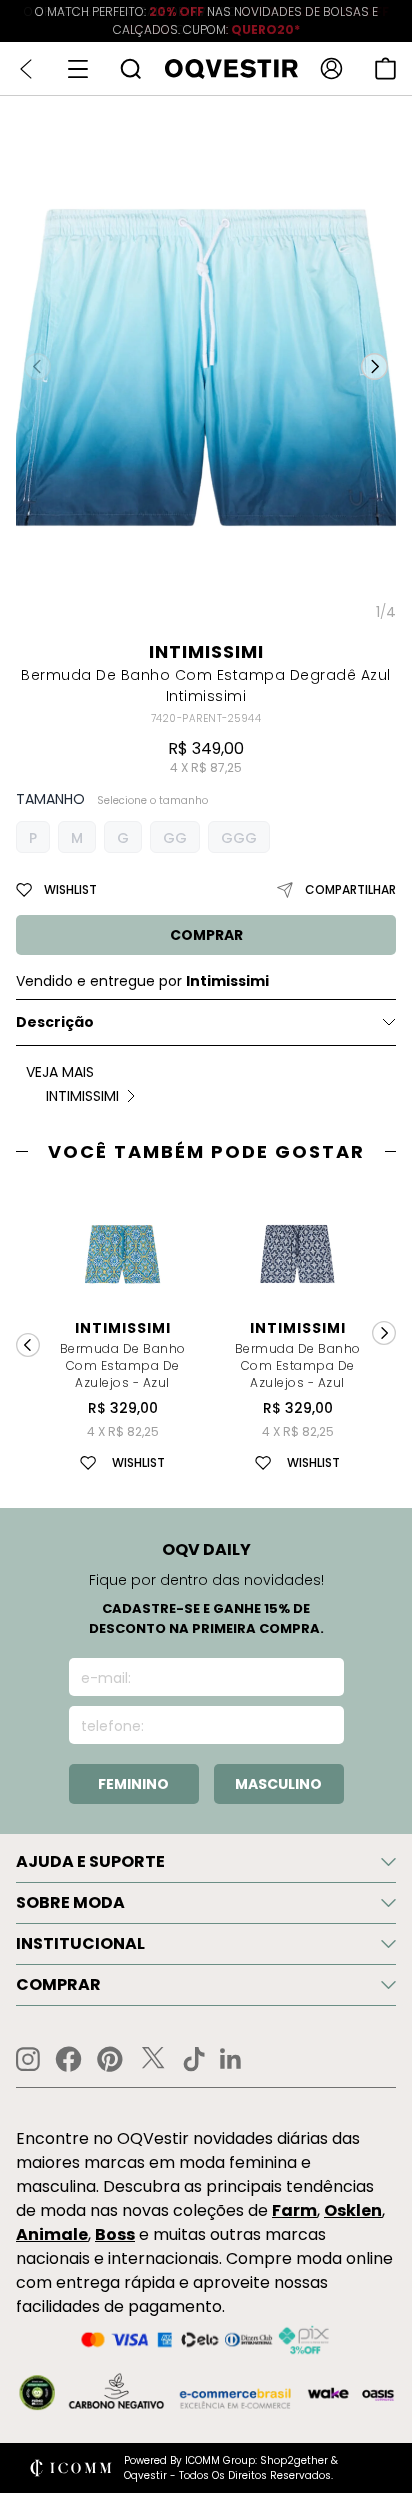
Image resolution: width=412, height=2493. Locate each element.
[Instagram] (28, 2059)
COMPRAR (206, 935)
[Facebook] (68, 2059)
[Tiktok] (194, 2059)
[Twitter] (153, 2059)
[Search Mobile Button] (130, 68)
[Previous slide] (28, 1345)
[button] (374, 367)
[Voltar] (26, 69)
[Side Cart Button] (385, 68)
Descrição (55, 1022)
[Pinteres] (110, 2059)
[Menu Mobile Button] (78, 69)
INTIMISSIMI (206, 651)
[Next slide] (384, 1333)
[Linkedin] (231, 2059)
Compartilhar (350, 889)
